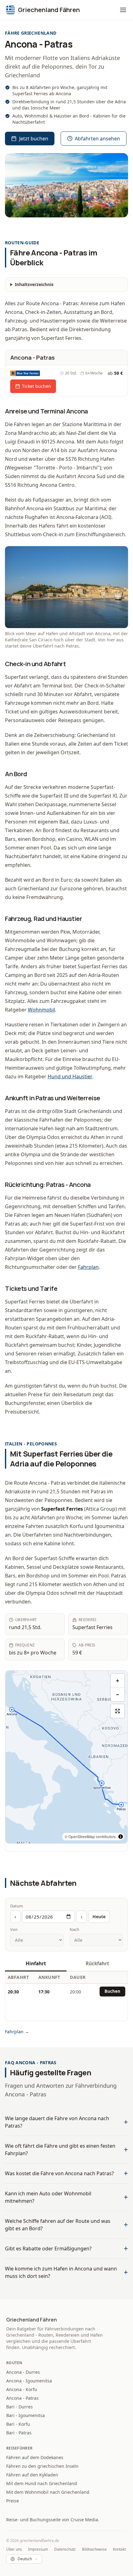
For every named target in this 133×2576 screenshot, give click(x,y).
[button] (123, 10)
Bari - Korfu (18, 2424)
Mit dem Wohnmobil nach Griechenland (48, 2492)
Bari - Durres (19, 2407)
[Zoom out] (118, 1694)
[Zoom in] (118, 1681)
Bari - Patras (19, 2433)
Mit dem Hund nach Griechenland (42, 2483)
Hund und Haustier (70, 1076)
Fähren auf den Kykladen (32, 2475)
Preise (13, 2501)
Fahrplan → (17, 2032)
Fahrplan (88, 1267)
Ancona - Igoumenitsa (29, 2381)
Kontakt (119, 2549)
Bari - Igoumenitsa (26, 2415)
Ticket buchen (36, 386)
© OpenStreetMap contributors (90, 1836)
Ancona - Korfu (22, 2389)
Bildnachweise (94, 2549)
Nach (74, 1929)
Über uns (14, 2549)
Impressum (38, 2549)
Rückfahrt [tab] (97, 1963)
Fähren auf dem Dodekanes (35, 2457)
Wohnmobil (41, 1010)
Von (14, 1929)
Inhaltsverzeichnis (34, 284)
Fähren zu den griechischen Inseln (42, 2466)
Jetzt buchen (34, 139)
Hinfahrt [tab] (36, 1963)
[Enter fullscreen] (118, 1711)
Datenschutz (65, 2549)
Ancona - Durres (23, 2372)
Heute (99, 1917)
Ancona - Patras (22, 2398)
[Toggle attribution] (121, 1837)
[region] (66, 1757)
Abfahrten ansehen (97, 139)
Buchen (112, 1991)
